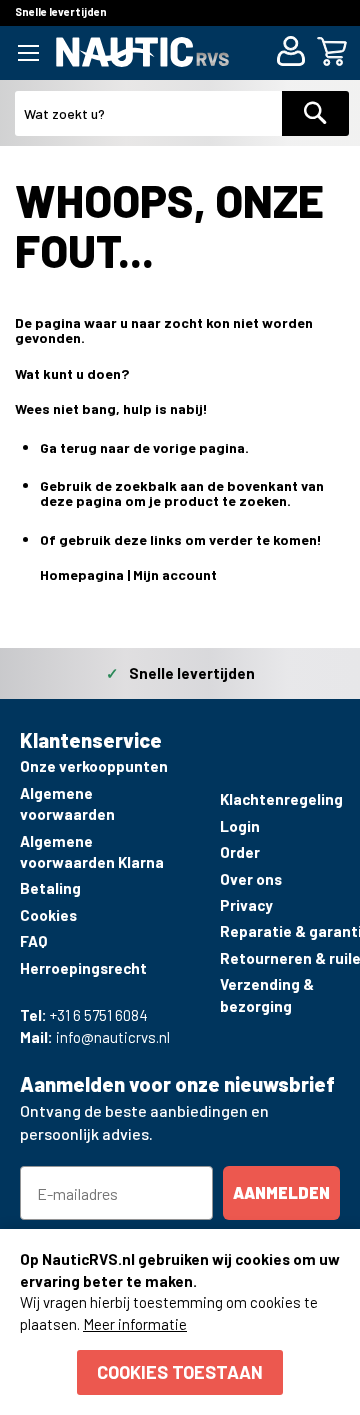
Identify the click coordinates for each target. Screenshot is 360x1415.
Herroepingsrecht (83, 968)
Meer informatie (135, 1324)
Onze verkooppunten (94, 766)
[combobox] (149, 113)
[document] (180, 1322)
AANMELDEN (281, 1192)
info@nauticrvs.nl (113, 1037)
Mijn (147, 574)
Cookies (48, 915)
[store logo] (142, 51)
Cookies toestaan (180, 1372)
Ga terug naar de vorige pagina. (144, 447)
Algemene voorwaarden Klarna (92, 851)
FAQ (33, 941)
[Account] (294, 53)
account (189, 574)
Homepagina (82, 574)
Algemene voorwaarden (67, 803)
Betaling (50, 888)
